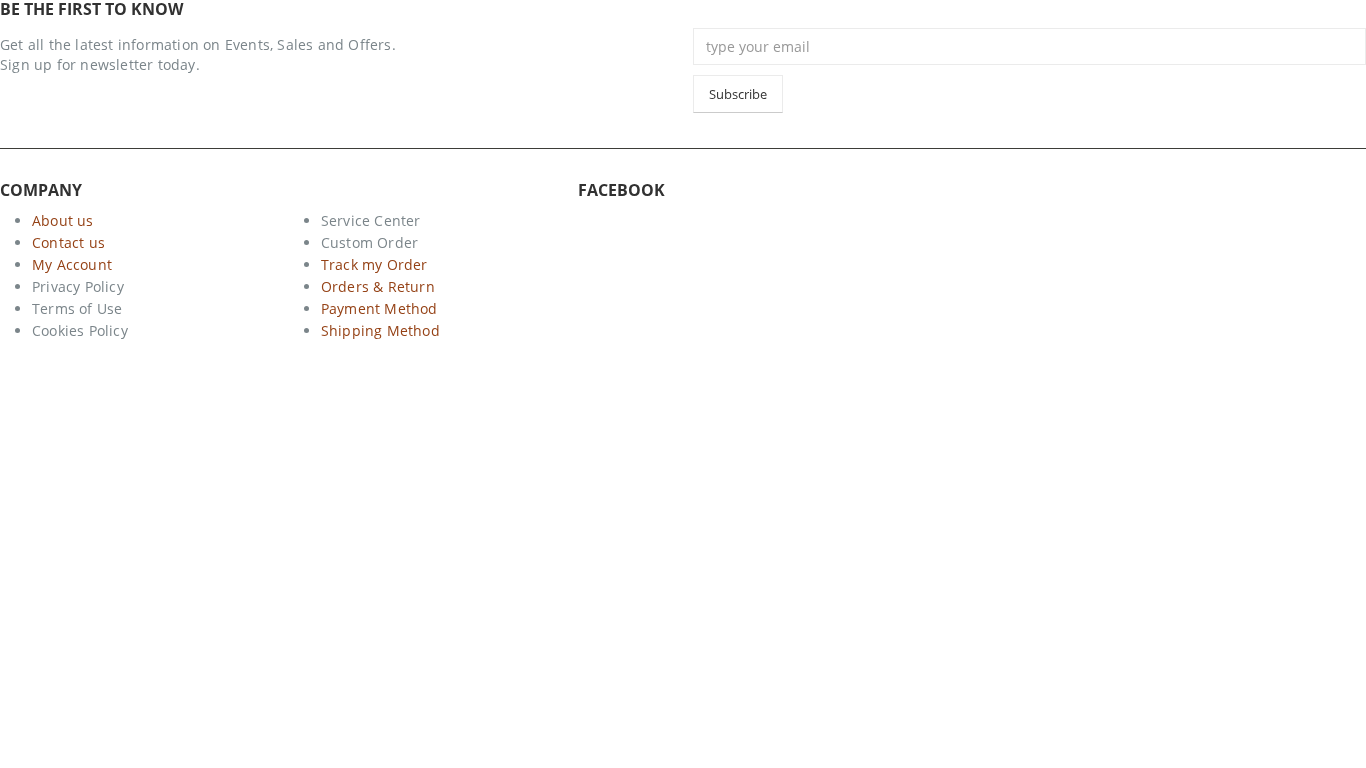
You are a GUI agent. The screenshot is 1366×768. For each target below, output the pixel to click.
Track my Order (374, 264)
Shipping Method (380, 330)
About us (63, 220)
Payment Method (379, 308)
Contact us (68, 242)
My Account (72, 264)
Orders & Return (378, 286)
